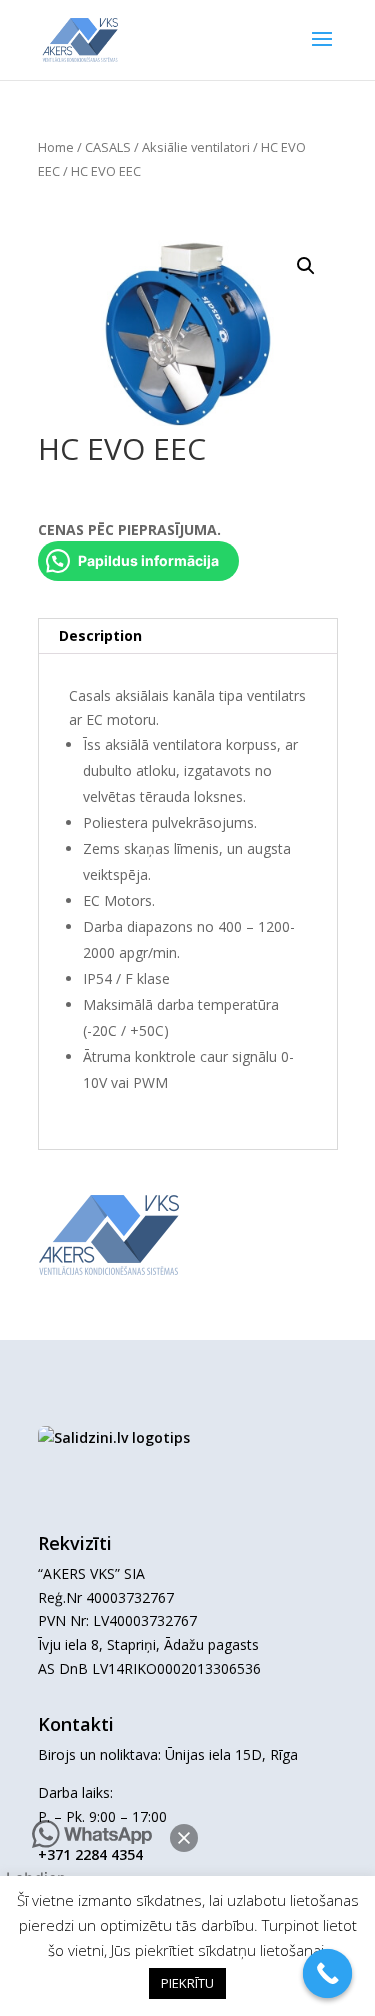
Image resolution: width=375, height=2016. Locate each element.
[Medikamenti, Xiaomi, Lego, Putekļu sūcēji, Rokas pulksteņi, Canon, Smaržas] (114, 1437)
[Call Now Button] (328, 1974)
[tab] (188, 636)
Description (100, 635)
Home (56, 147)
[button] (184, 1838)
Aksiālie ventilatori (196, 147)
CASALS (108, 147)
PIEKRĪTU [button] (187, 1983)
